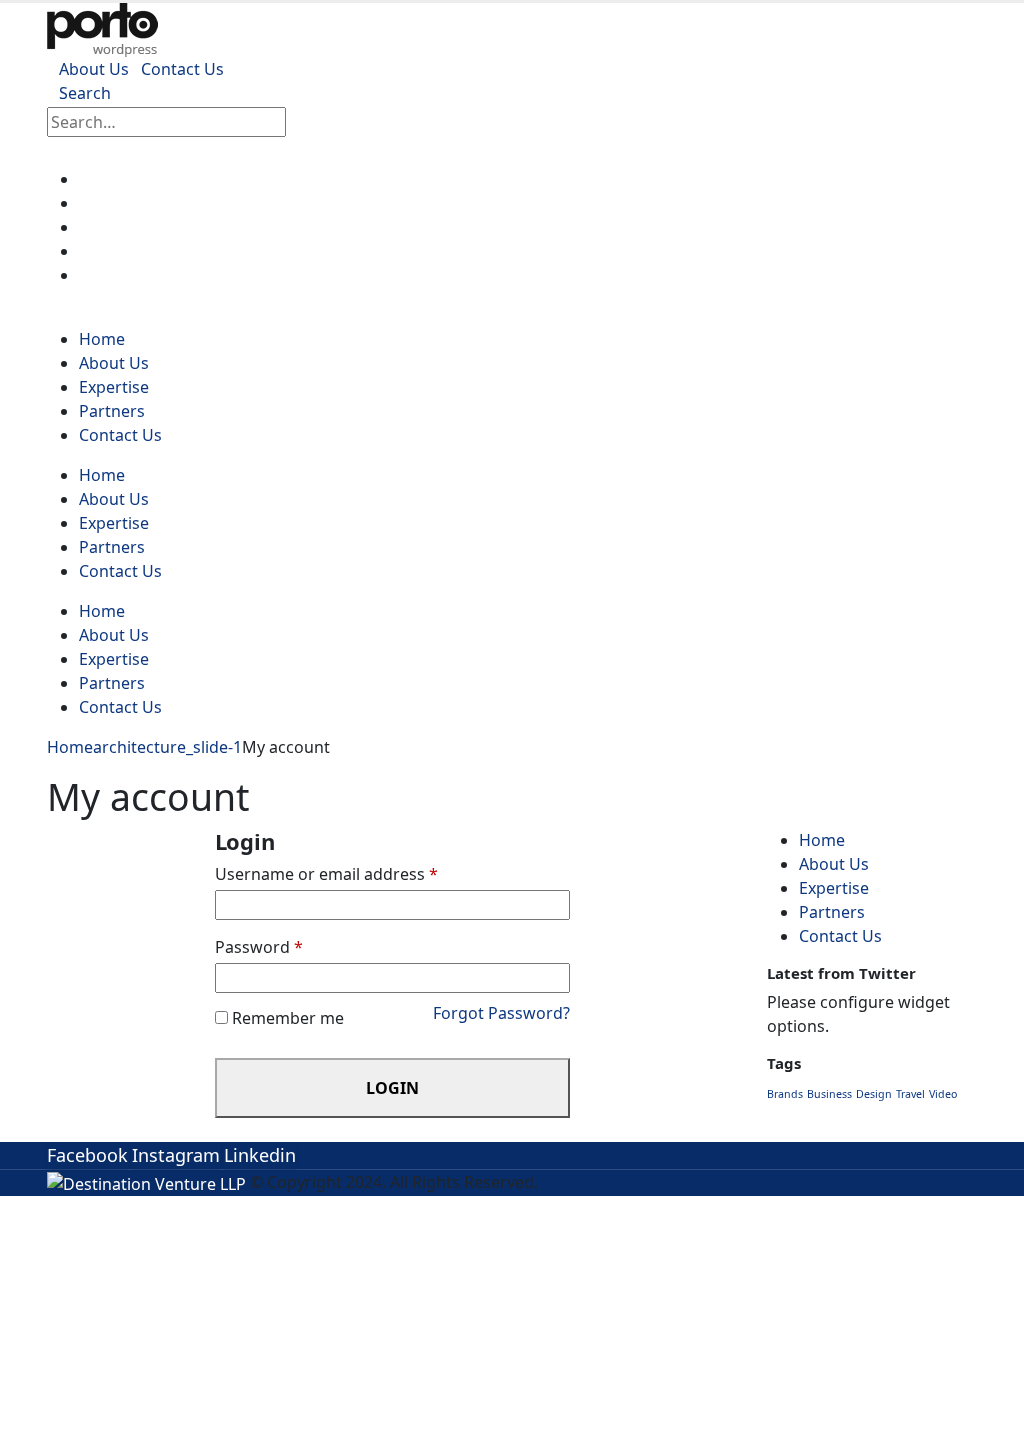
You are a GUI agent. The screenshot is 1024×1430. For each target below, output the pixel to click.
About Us (94, 69)
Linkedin (260, 1155)
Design (874, 1094)
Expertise (128, 227)
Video (943, 1094)
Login (392, 1088)
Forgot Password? (501, 1013)
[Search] (309, 124)
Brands (785, 1094)
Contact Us (182, 69)
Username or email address (326, 874)
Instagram (176, 1155)
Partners (125, 251)
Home (115, 179)
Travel (910, 1094)
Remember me (288, 1018)
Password (259, 947)
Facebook (87, 1155)
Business (829, 1094)
